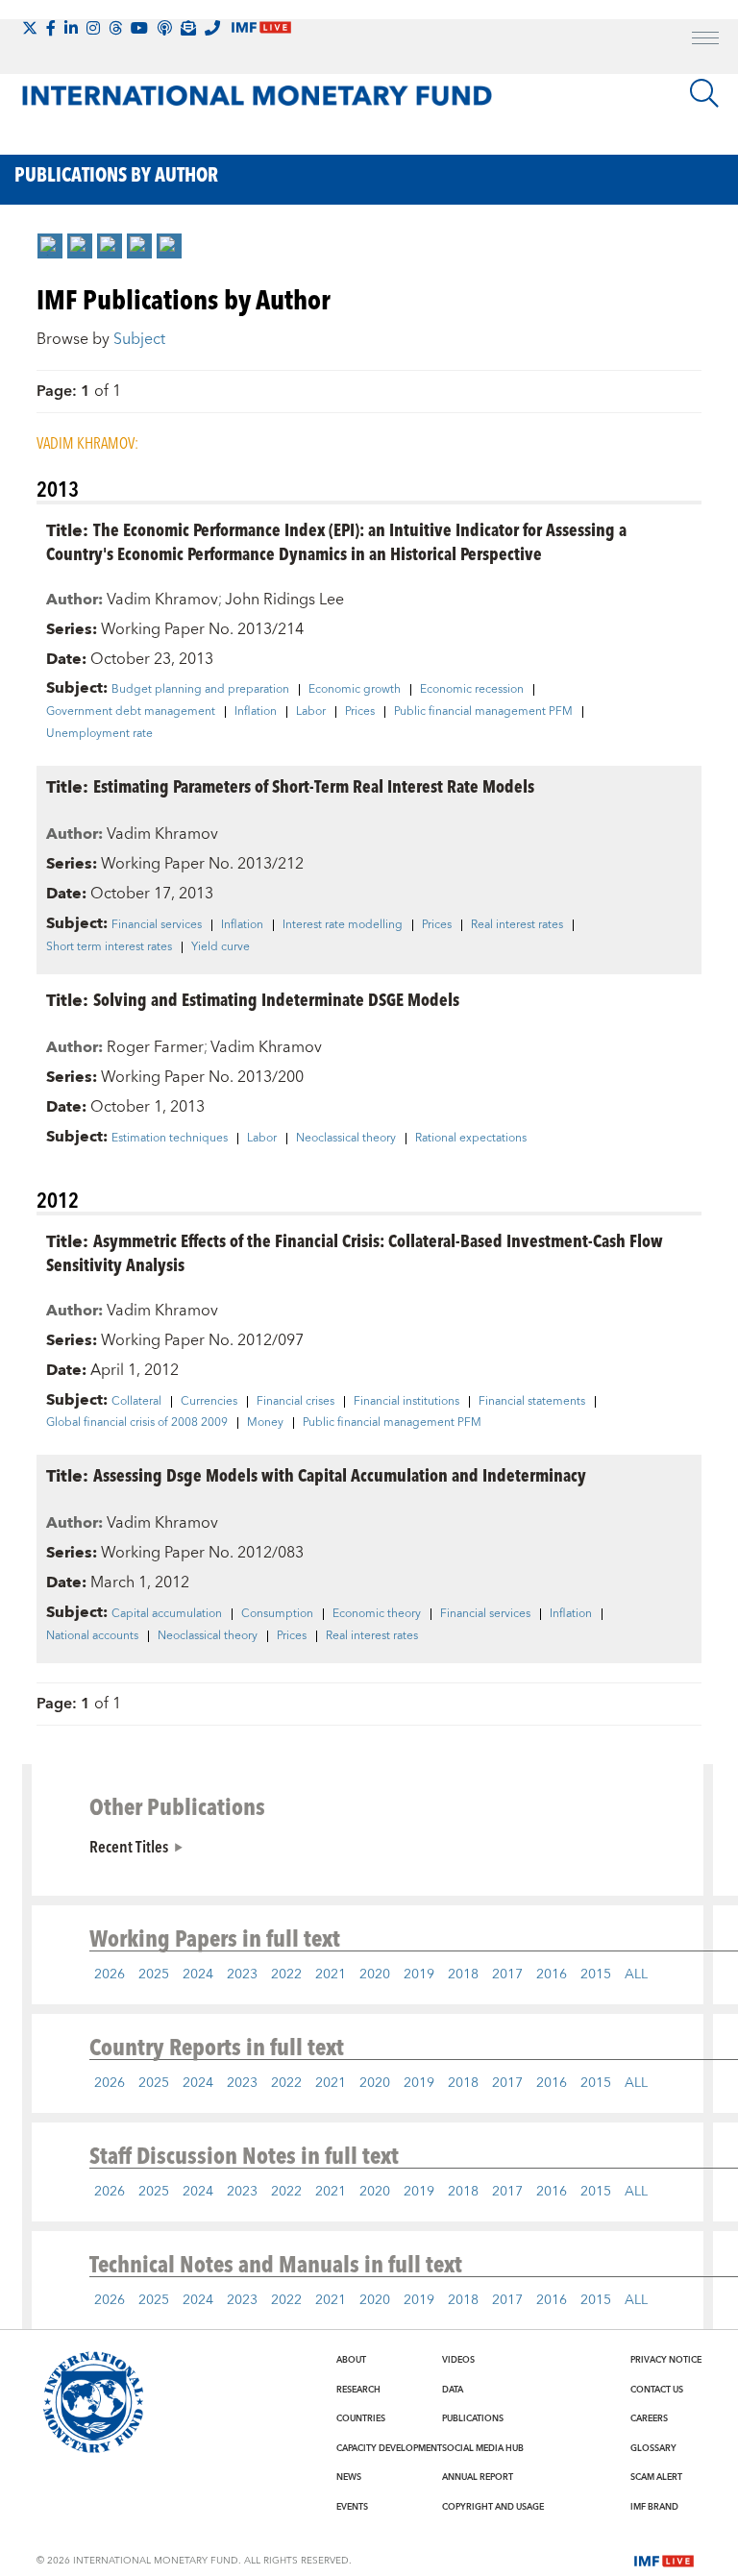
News (349, 2477)
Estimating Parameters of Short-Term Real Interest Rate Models (314, 785)
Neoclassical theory (346, 1139)
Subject (139, 339)
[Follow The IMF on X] (30, 28)
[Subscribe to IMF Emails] (188, 28)
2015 (596, 1975)
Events (352, 2507)
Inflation (256, 712)
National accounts (92, 1636)
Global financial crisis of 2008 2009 (137, 1423)
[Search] (704, 93)
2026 (110, 1975)
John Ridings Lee (284, 600)
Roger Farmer (155, 1047)
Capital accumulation (167, 1614)
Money (265, 1423)
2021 (331, 1975)
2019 (419, 1975)
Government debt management (131, 712)
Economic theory (377, 1614)
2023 (242, 1975)
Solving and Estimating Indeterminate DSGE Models (276, 999)
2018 (463, 1975)
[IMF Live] (664, 2560)
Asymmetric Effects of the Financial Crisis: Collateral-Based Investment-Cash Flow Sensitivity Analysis (355, 1252)
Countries (361, 2418)
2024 (198, 1975)
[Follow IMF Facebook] (51, 28)
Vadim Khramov (162, 600)
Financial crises (295, 1402)
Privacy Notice (666, 2360)
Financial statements (532, 1402)
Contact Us (657, 2390)
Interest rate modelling (343, 925)
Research (358, 2390)
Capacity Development (389, 2448)
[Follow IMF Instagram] (93, 28)
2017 (507, 1975)
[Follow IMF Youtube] (139, 28)
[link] (50, 246)
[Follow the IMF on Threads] (115, 28)
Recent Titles (129, 1846)
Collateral (136, 1402)
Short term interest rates (109, 947)
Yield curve (221, 947)
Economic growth (355, 690)
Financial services (157, 925)
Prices (360, 712)
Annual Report (478, 2477)
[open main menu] (705, 40)
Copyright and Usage (493, 2507)
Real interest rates (517, 925)
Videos (458, 2360)
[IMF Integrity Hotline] (212, 28)
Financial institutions (406, 1402)
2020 (375, 1975)
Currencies (209, 1402)
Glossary (653, 2448)
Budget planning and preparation (200, 690)
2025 (154, 1975)
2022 (286, 1975)
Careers (649, 2418)
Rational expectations (471, 1139)
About (351, 2360)
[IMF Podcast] (164, 28)
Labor (311, 712)
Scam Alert (656, 2477)
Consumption (277, 1614)
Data (453, 2390)
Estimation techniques (170, 1139)
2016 (552, 1975)
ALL (636, 1975)
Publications (473, 2418)
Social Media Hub (483, 2448)
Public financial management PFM (483, 712)
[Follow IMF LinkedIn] (71, 28)
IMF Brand (654, 2507)
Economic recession (472, 690)
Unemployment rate (99, 734)
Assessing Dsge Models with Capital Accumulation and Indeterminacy (340, 1474)
